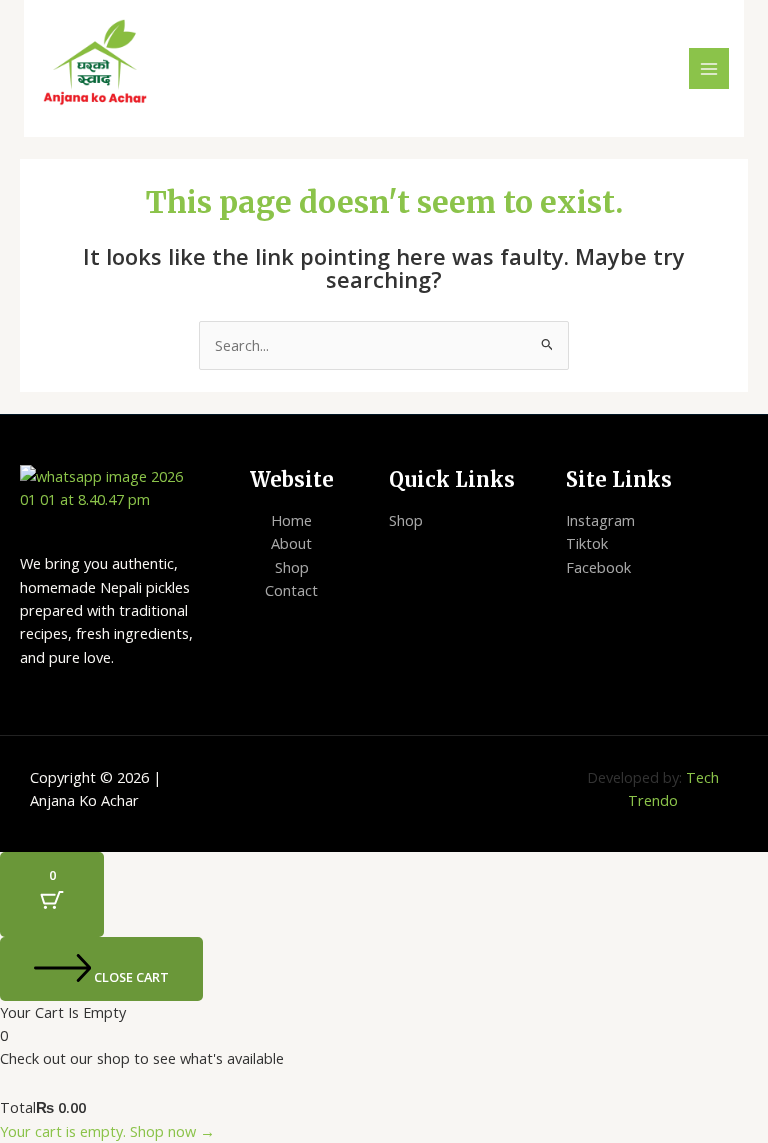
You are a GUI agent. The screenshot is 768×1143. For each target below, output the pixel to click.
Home (291, 520)
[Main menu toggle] (709, 68)
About (291, 543)
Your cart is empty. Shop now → (107, 1131)
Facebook (598, 567)
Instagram (600, 520)
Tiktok (587, 543)
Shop (292, 567)
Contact (291, 590)
